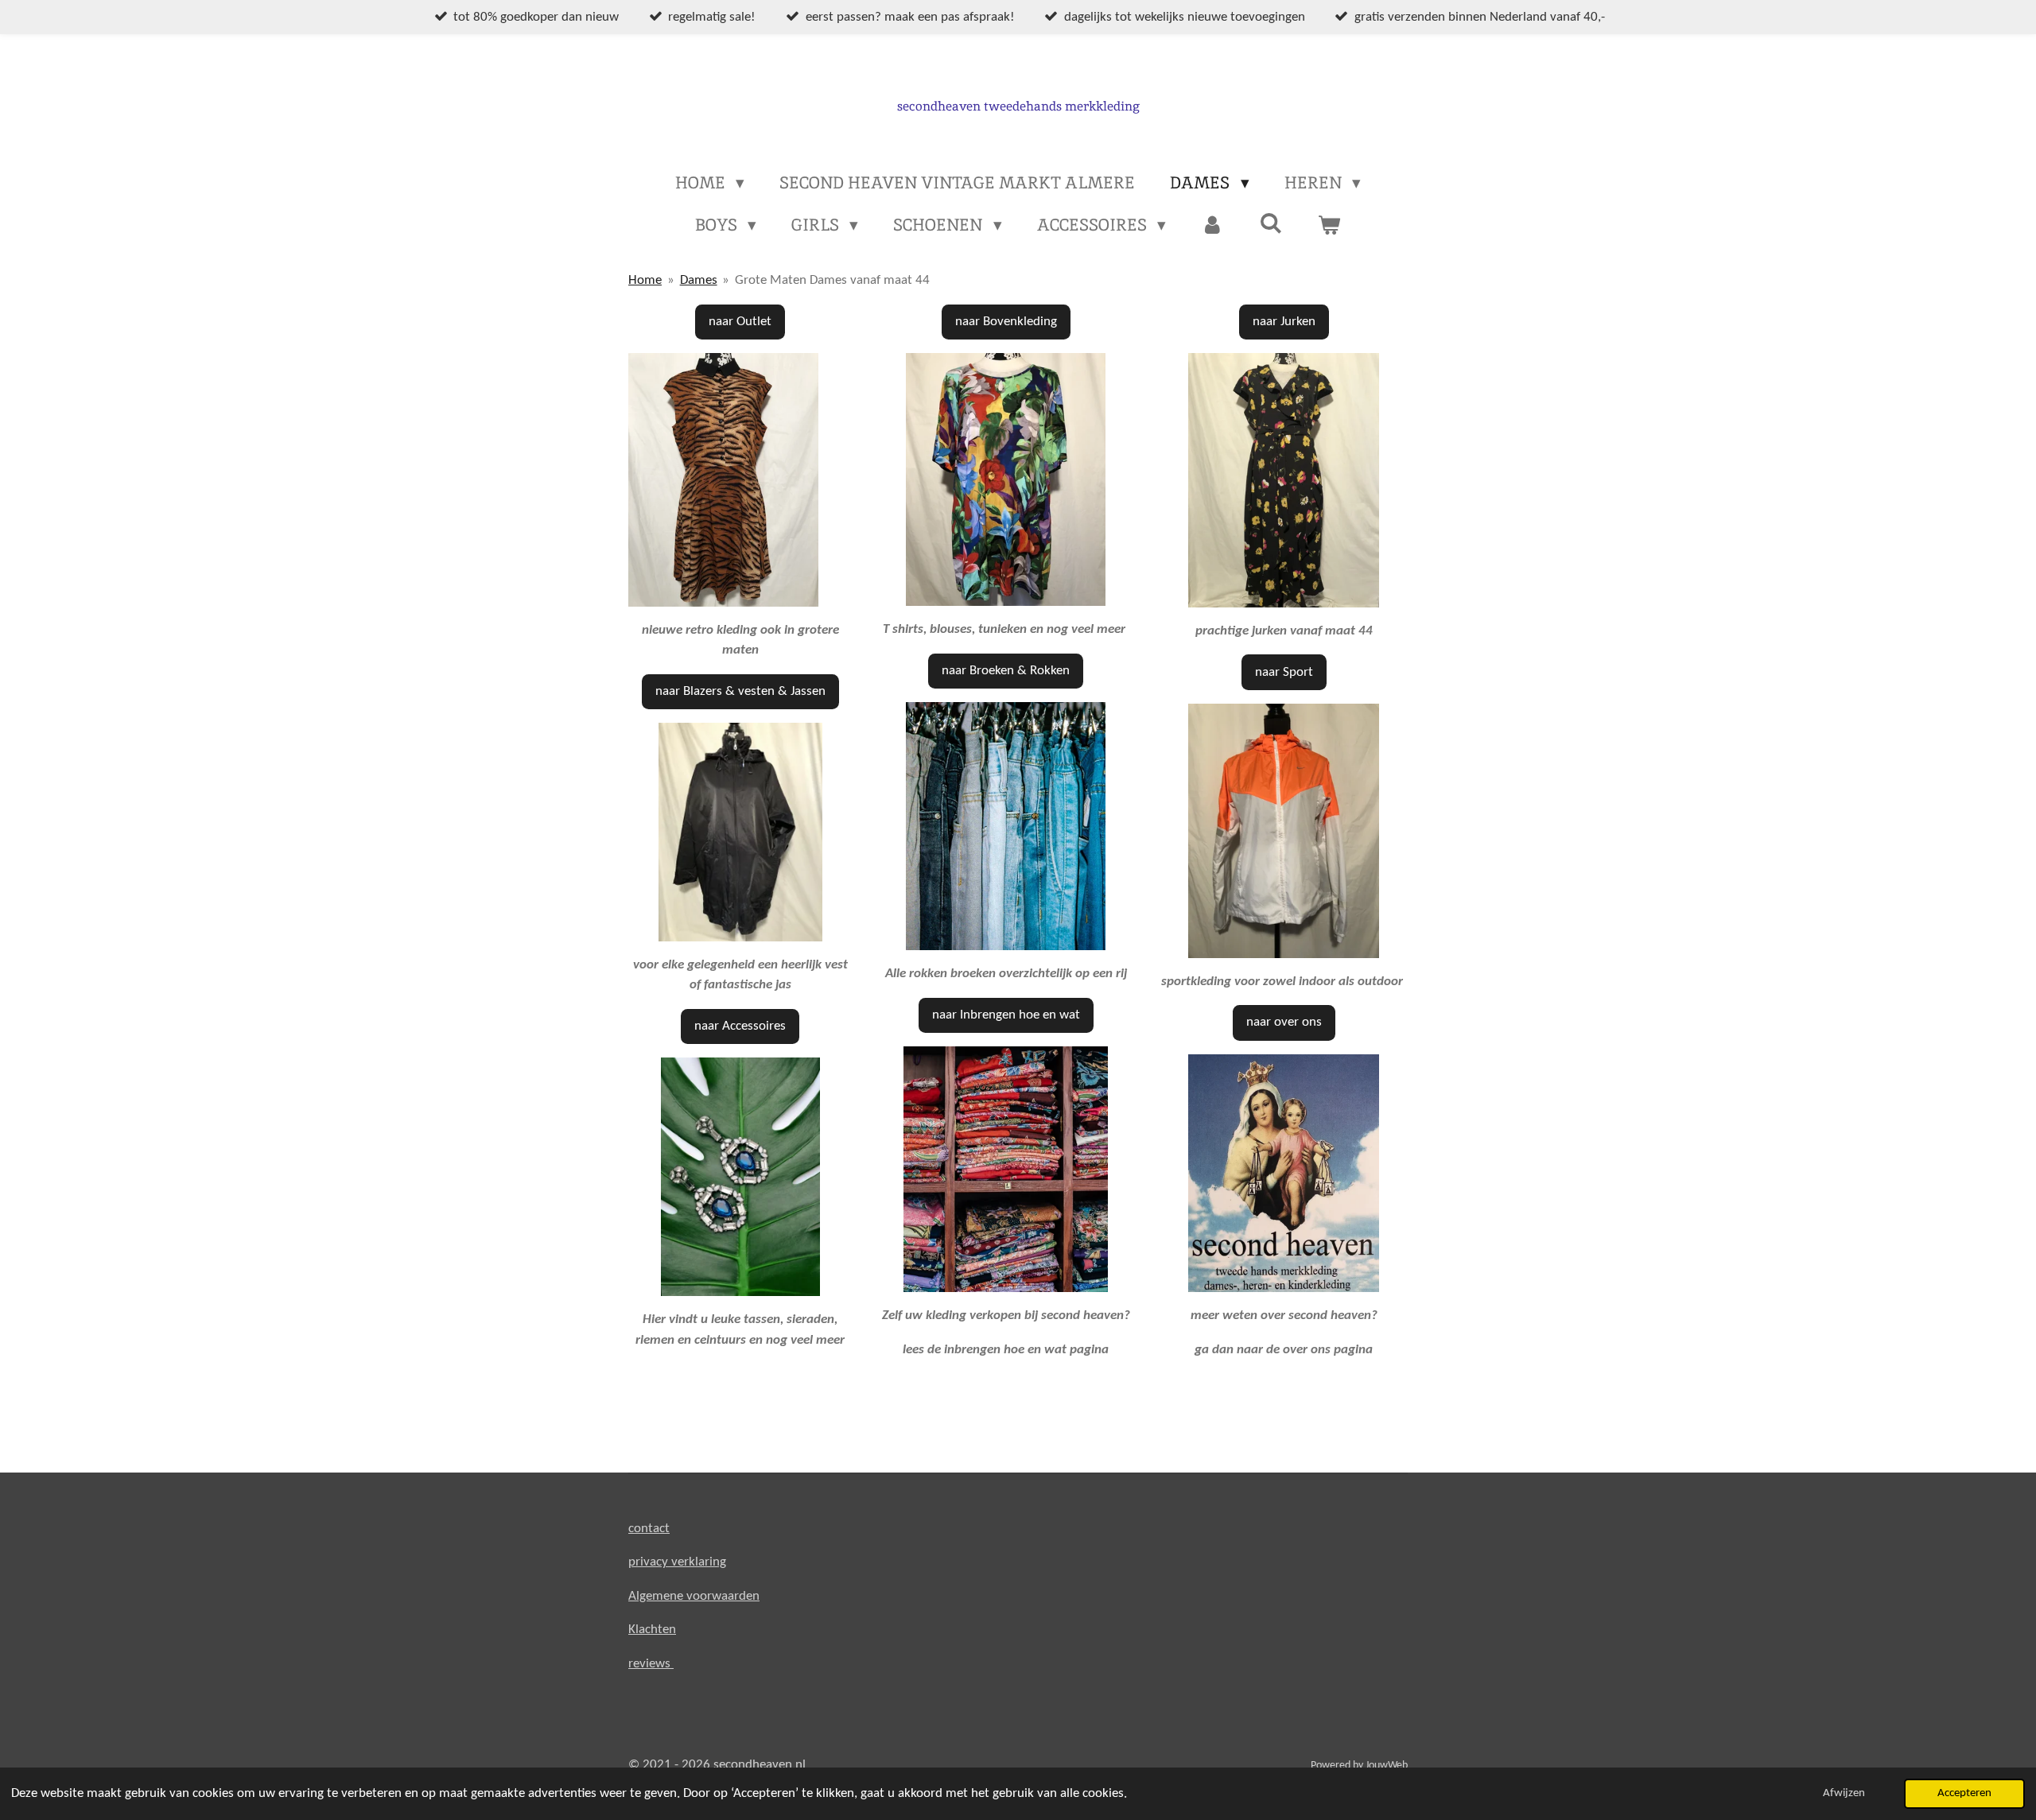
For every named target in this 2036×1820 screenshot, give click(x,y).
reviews (651, 1664)
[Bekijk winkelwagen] (1329, 225)
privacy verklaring (677, 1562)
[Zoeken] (1271, 223)
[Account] (1212, 225)
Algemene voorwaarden (694, 1596)
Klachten (652, 1630)
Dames (699, 280)
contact (649, 1529)
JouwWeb (1387, 1766)
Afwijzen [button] (1844, 1793)
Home (645, 280)
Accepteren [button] (1964, 1793)
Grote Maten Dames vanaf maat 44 (832, 280)
